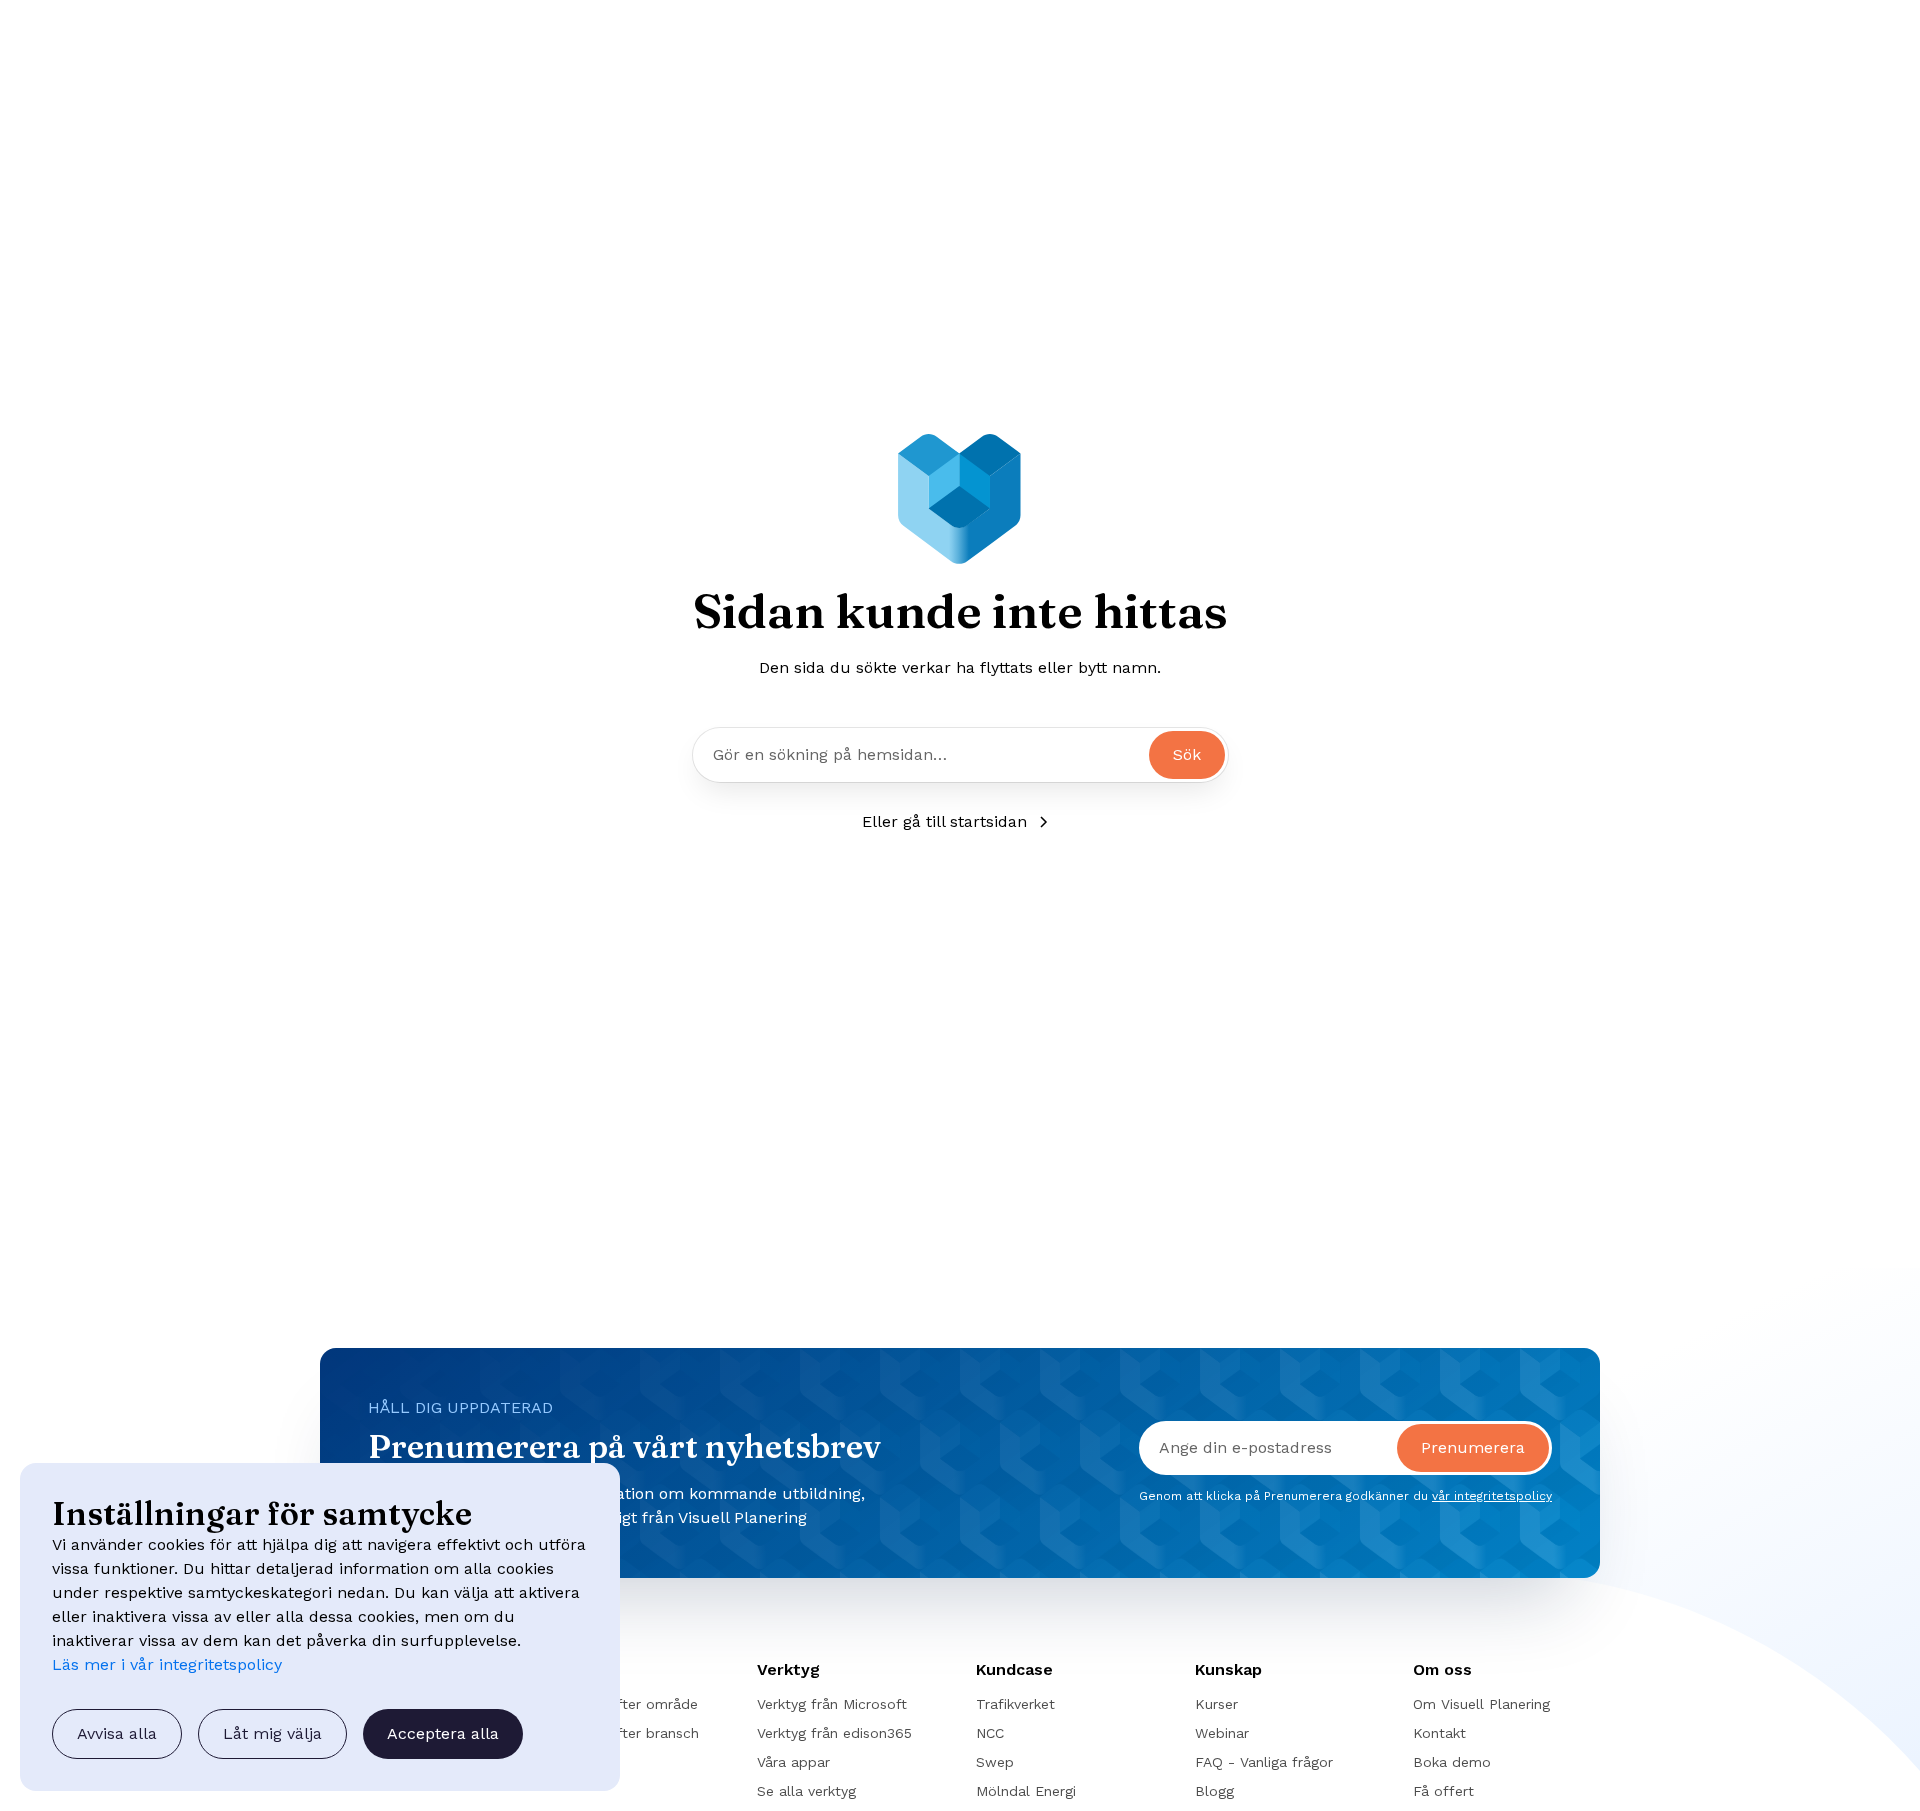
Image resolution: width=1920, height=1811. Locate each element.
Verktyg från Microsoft (832, 1704)
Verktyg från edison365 (834, 1733)
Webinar (1222, 1733)
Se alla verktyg (806, 1791)
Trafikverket (1015, 1704)
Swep (995, 1762)
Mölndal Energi (1026, 1791)
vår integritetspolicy (1492, 1496)
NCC (990, 1733)
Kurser (1216, 1704)
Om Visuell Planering (1481, 1704)
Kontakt (1439, 1733)
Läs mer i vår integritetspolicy (167, 1664)
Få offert (1443, 1791)
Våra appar (793, 1762)
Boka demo (1452, 1762)
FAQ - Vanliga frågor (1264, 1762)
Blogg (1214, 1791)
